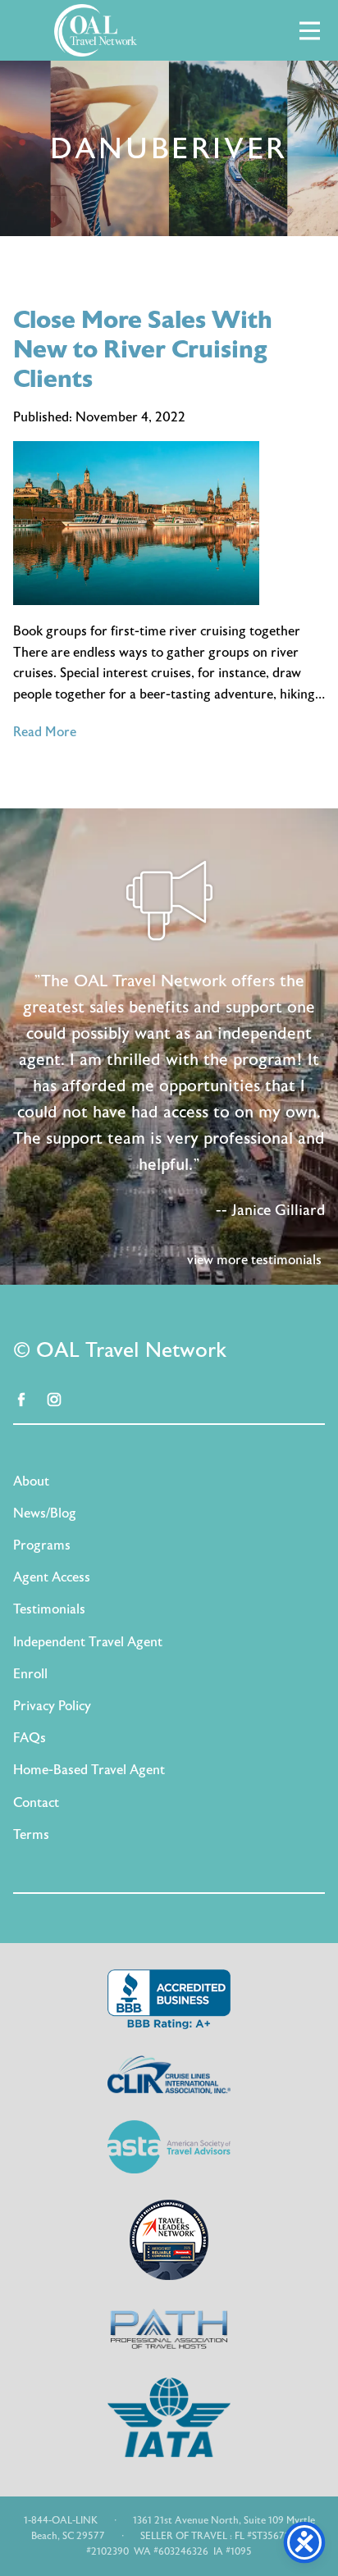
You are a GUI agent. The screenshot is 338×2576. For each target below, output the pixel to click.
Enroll (30, 1674)
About (31, 1481)
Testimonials (49, 1609)
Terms (31, 1835)
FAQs (30, 1738)
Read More (45, 732)
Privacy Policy (52, 1706)
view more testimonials (254, 1260)
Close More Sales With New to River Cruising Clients (143, 350)
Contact (36, 1803)
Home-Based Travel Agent (89, 1770)
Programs (42, 1545)
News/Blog (45, 1513)
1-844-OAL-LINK (61, 2520)
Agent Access (52, 1577)
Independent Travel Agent (88, 1642)
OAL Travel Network (95, 30)
